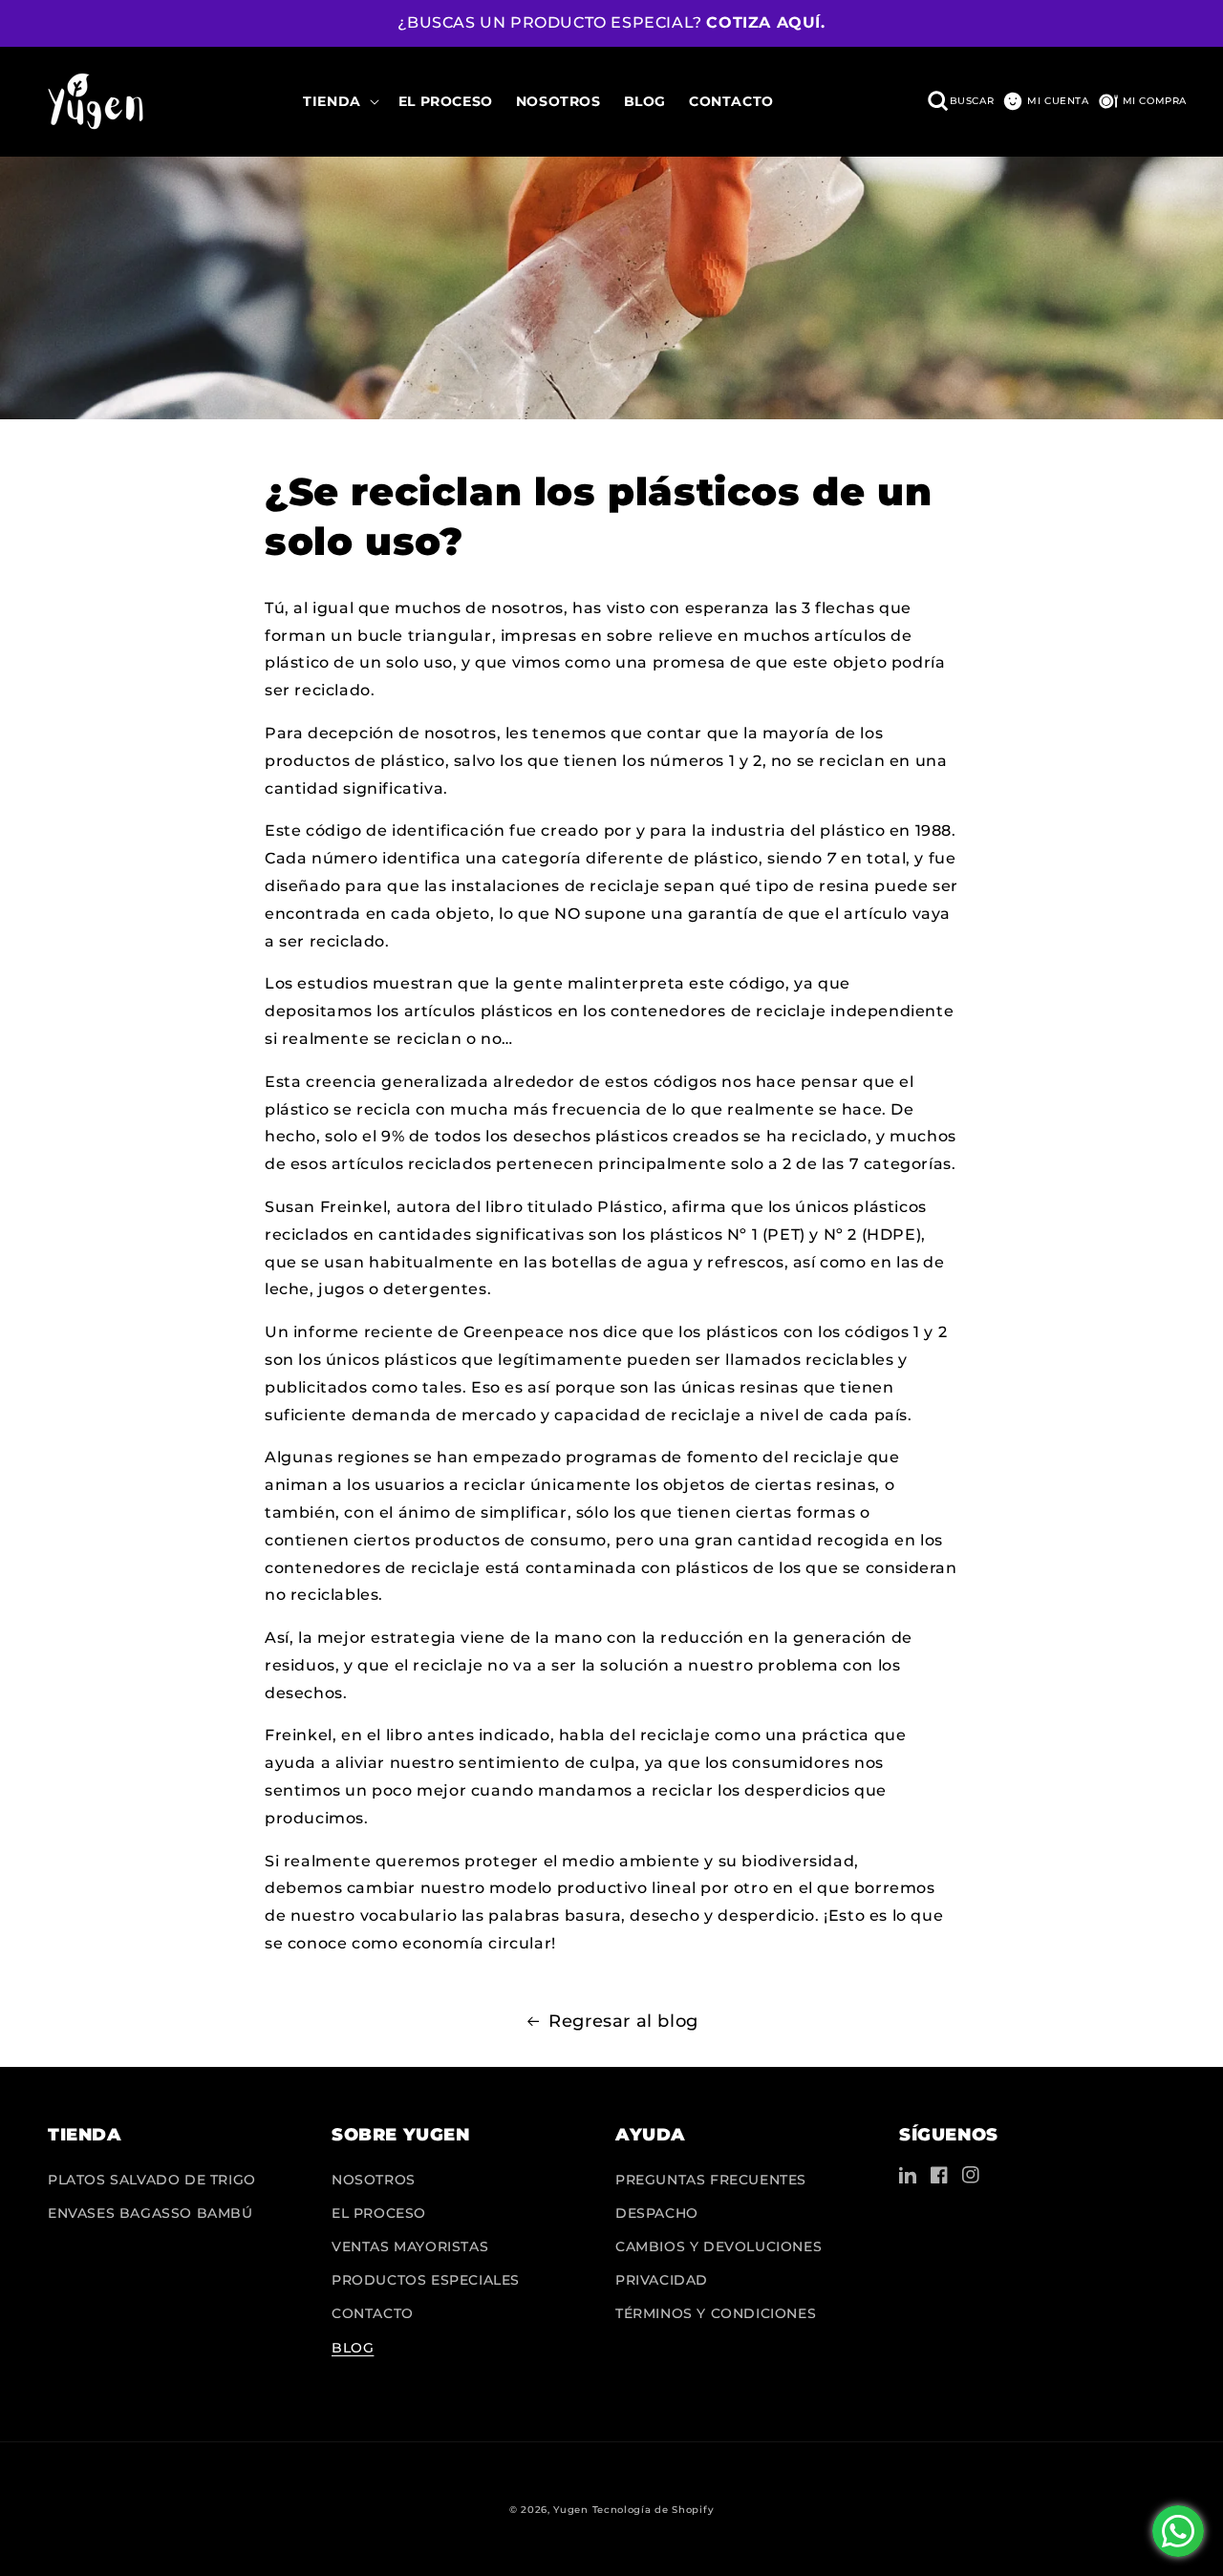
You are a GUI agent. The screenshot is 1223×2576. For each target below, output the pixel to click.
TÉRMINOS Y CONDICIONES (716, 2313)
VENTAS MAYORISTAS (410, 2246)
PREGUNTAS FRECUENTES (711, 2180)
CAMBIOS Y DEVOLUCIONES (719, 2246)
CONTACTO (373, 2313)
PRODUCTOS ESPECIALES (426, 2280)
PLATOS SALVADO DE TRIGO (152, 2180)
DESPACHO (657, 2213)
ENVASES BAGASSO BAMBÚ (150, 2213)
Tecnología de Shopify (654, 2510)
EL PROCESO (379, 2213)
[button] (339, 101)
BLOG (353, 2348)
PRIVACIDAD (662, 2280)
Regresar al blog (623, 2021)
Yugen (571, 2510)
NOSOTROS (374, 2180)
